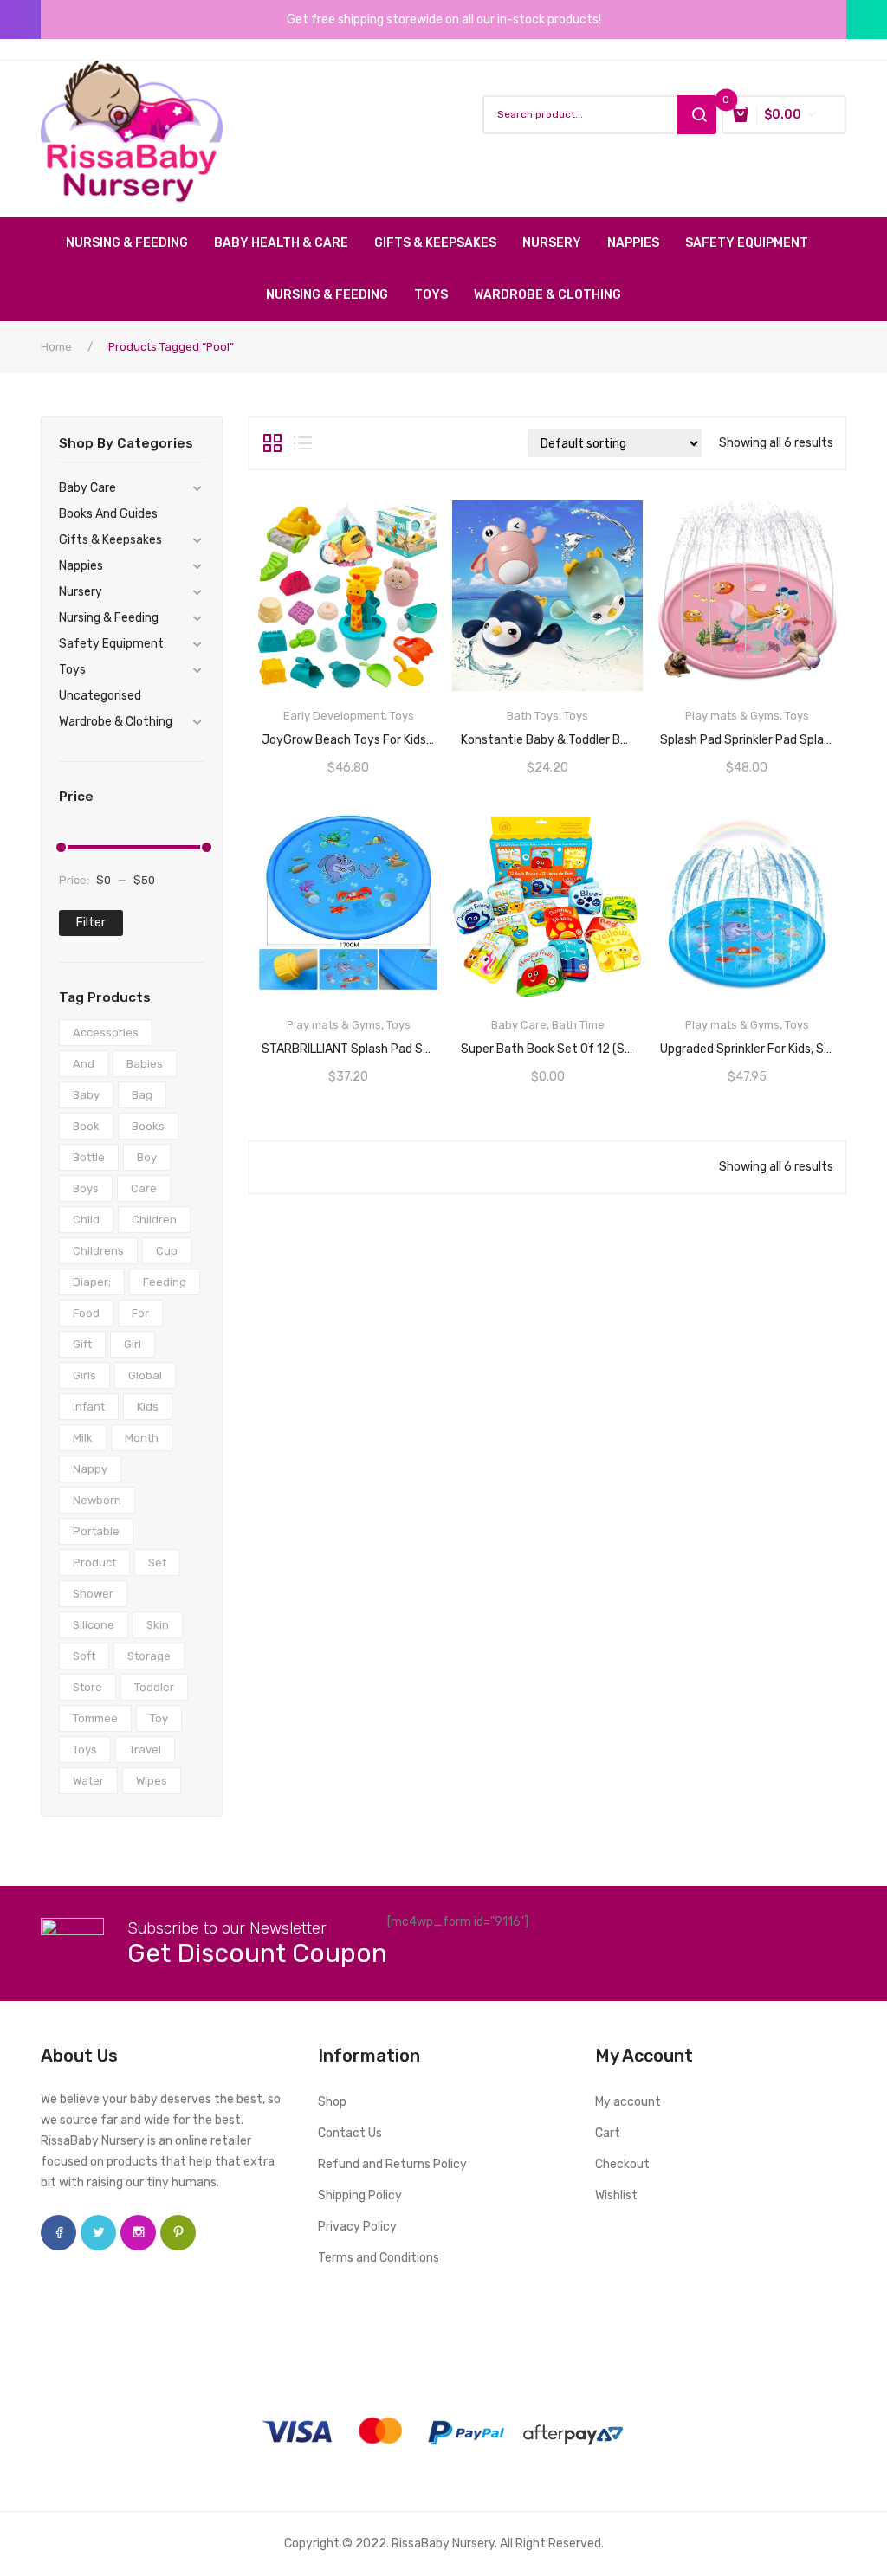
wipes (152, 1781)
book (86, 1126)
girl (133, 1344)
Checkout (622, 2164)
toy (159, 1718)
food (86, 1313)
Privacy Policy (357, 2227)
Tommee (95, 1718)
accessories (106, 1033)
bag (142, 1095)
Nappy (90, 1469)
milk (83, 1438)
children (154, 1220)
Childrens (98, 1251)
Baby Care (87, 488)
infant (89, 1407)
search (697, 115)
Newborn (97, 1500)
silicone (94, 1625)
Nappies (81, 566)
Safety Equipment (111, 644)
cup (167, 1251)
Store (87, 1687)
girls (84, 1375)
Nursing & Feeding (109, 618)
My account (628, 2102)
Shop (332, 2102)
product (94, 1562)
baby (86, 1095)
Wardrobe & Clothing (116, 722)
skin (158, 1625)
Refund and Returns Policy (392, 2164)
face (58, 2233)
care (144, 1188)
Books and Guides (108, 514)
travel (145, 1750)
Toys (72, 670)
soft (84, 1656)
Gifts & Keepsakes (110, 540)
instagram (138, 2233)
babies (145, 1064)
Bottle (89, 1157)
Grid (272, 443)
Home (56, 347)
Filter (91, 923)
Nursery (81, 592)
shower (93, 1594)
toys (85, 1750)
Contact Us (350, 2133)
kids (148, 1407)
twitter (98, 2233)
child (86, 1220)
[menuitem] (133, 243)
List (303, 443)
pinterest (178, 2233)
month (142, 1438)
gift (82, 1344)
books (148, 1126)
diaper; (92, 1282)
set (157, 1562)
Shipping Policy (360, 2195)
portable (96, 1531)
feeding (165, 1282)
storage (149, 1656)
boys (86, 1188)
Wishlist (616, 2195)
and (84, 1064)
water (88, 1781)
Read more (348, 734)
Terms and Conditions (379, 2258)
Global (145, 1375)
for (140, 1313)
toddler (154, 1687)
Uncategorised (100, 696)
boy (147, 1157)
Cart (608, 2133)
